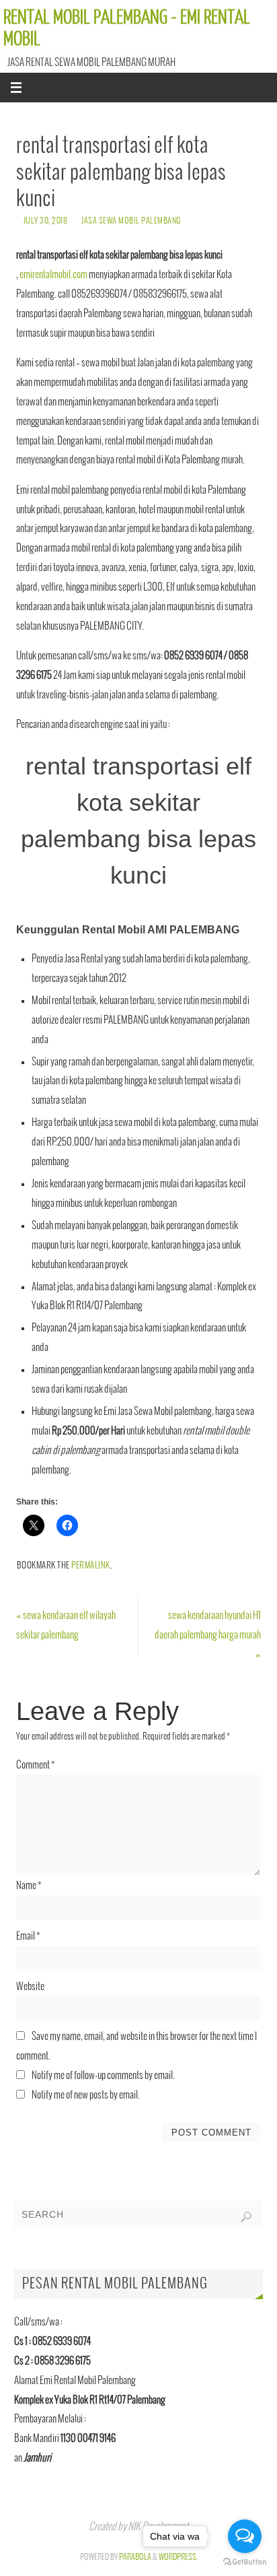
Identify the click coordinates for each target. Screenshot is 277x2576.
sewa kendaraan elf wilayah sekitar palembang (66, 1625)
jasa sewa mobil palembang (131, 221)
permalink (91, 1566)
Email (28, 1936)
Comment (36, 1765)
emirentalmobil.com (53, 275)
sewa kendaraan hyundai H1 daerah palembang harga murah (208, 1635)
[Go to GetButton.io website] (245, 2562)
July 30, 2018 (46, 221)
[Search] (246, 2217)
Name (29, 1886)
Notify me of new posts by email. (86, 2095)
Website (30, 1987)
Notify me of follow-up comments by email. (103, 2076)
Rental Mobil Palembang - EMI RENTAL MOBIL (127, 28)
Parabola (135, 2557)
